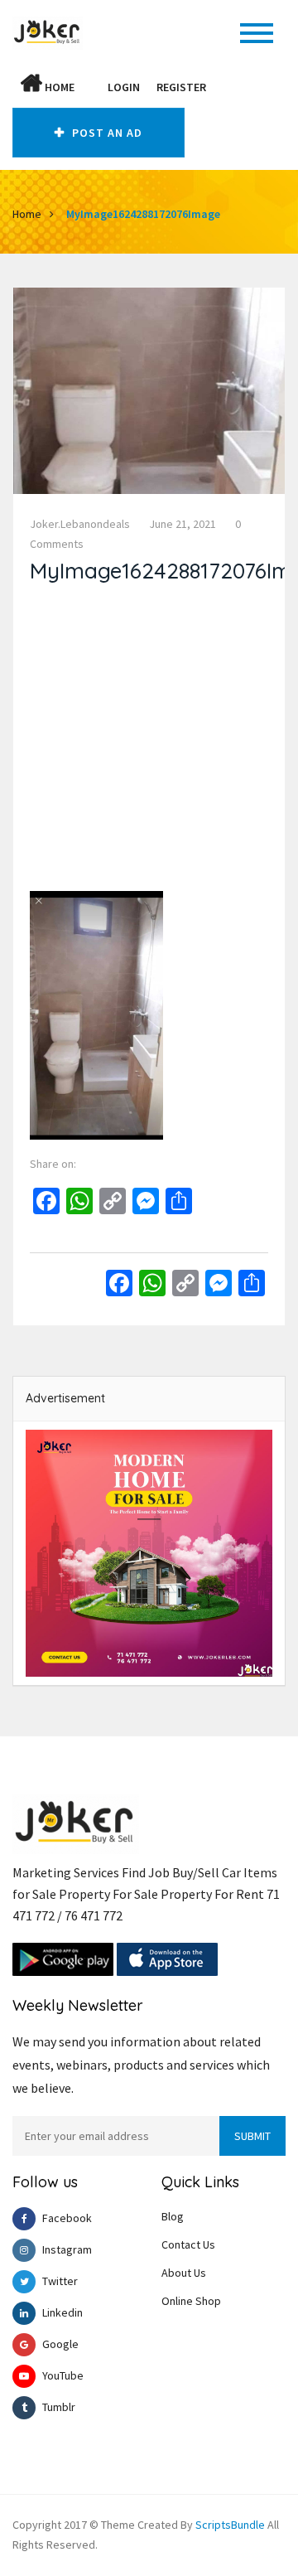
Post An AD (106, 133)
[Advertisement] (149, 742)
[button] (91, 87)
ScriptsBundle (230, 2525)
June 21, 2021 (183, 524)
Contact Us (188, 2244)
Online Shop (191, 2301)
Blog (173, 2216)
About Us (184, 2273)
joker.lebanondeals (80, 524)
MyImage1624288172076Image (143, 214)
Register (181, 87)
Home (58, 87)
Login (124, 87)
